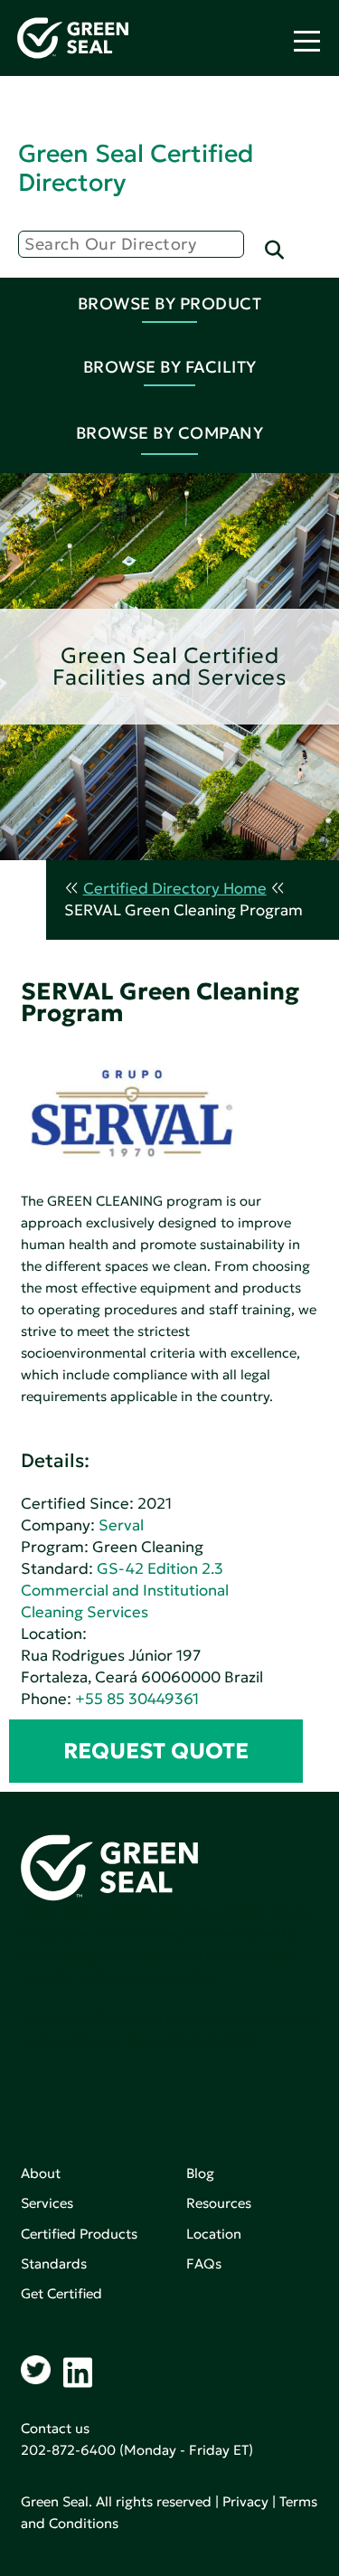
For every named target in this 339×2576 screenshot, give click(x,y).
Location (214, 2234)
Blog (200, 2173)
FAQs (204, 2263)
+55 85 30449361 (137, 1699)
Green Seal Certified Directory (136, 168)
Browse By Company (170, 433)
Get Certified (61, 2293)
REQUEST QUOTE (156, 1751)
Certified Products (79, 2234)
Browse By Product (170, 303)
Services (47, 2203)
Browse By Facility (170, 367)
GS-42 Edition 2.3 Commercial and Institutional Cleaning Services (125, 1591)
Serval (121, 1525)
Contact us (55, 2428)
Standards (54, 2263)
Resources (219, 2203)
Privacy (245, 2501)
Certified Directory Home (175, 889)
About (41, 2173)
